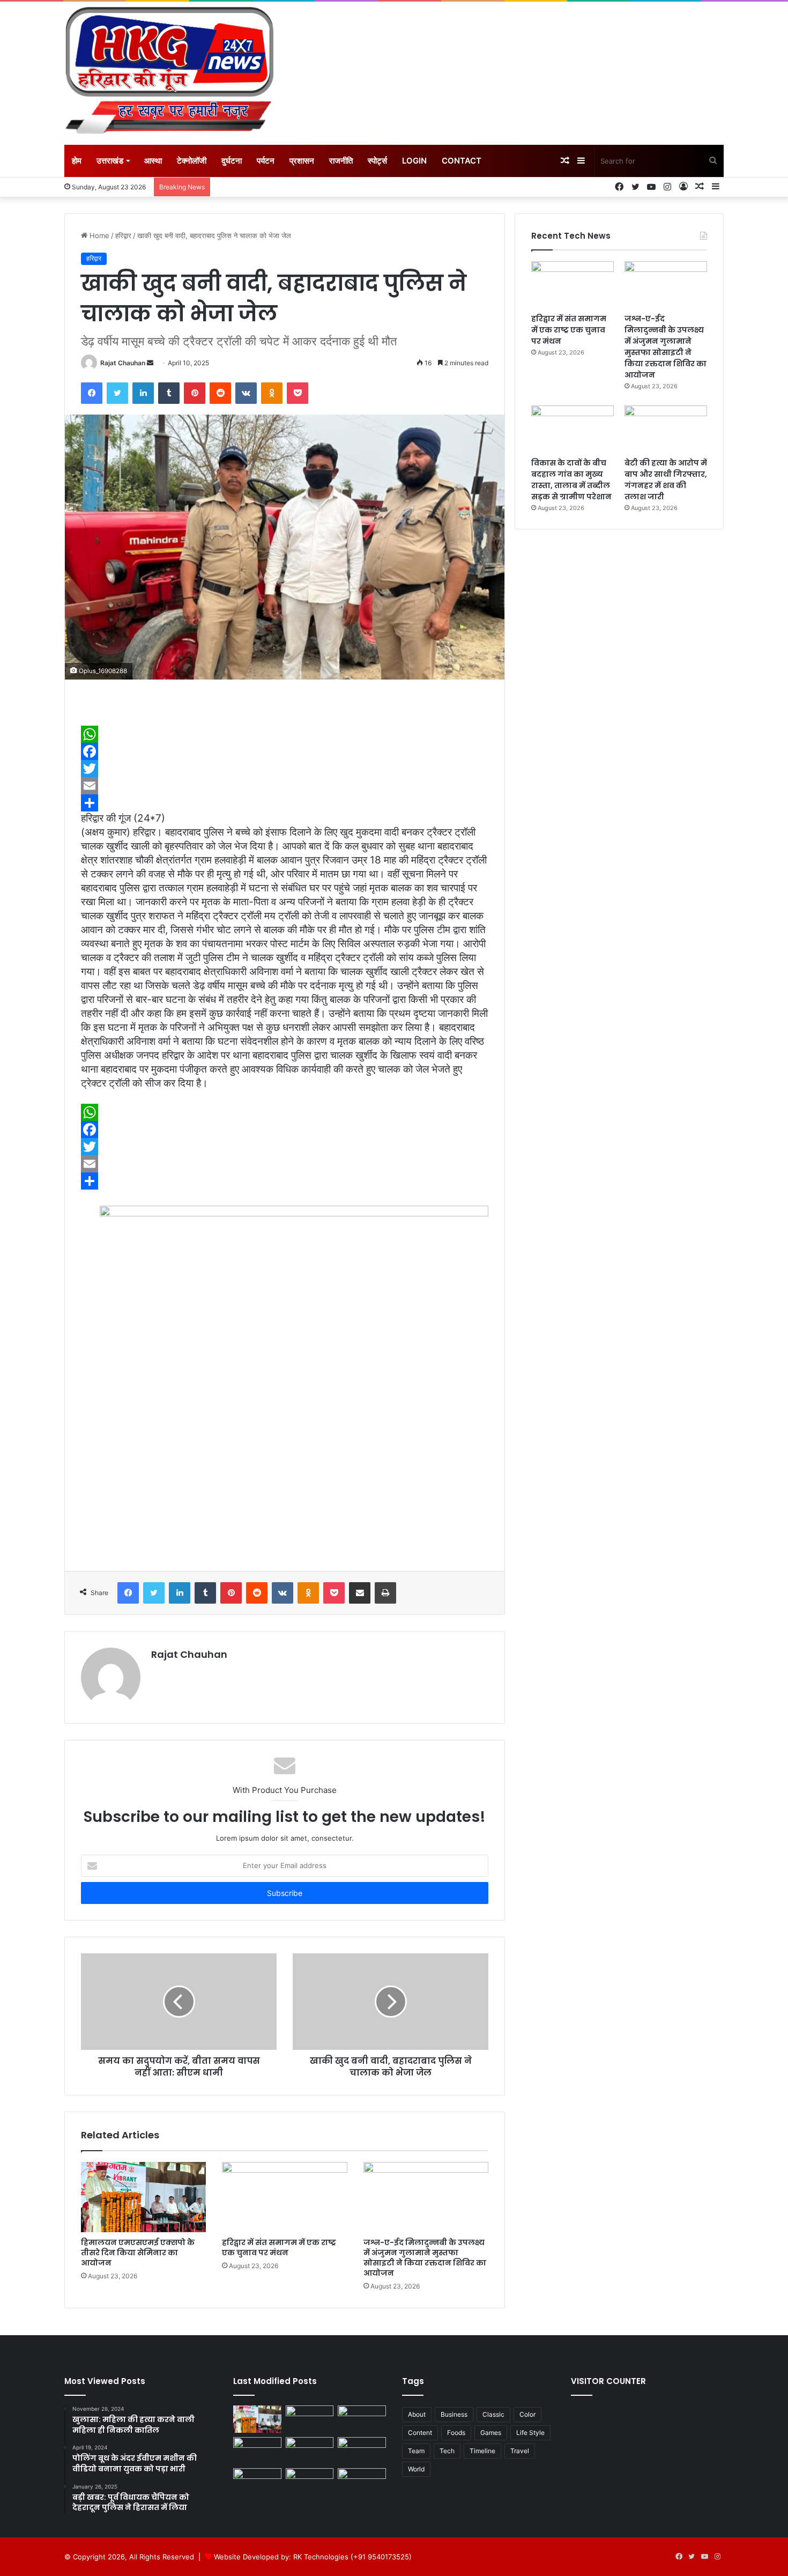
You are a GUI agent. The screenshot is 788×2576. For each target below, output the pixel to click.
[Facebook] (285, 751)
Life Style (530, 2433)
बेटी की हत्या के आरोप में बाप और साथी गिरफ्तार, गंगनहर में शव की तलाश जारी (666, 480)
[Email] (285, 786)
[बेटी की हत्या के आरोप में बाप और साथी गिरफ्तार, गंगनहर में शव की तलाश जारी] (666, 429)
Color (527, 2414)
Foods (456, 2433)
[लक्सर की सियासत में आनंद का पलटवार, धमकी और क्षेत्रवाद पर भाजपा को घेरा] (257, 2482)
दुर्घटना (232, 161)
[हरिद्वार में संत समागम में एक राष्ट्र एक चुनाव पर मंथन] (284, 2197)
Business (454, 2414)
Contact (462, 161)
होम (77, 161)
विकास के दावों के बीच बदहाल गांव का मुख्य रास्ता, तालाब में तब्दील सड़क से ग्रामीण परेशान (571, 480)
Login (414, 161)
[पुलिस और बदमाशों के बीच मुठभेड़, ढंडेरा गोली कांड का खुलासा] (310, 2482)
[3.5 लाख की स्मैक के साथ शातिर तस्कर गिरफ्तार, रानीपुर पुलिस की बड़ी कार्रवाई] (362, 2482)
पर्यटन (266, 161)
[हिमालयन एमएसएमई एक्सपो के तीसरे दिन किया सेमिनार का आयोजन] (143, 2197)
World (416, 2469)
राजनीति (341, 161)
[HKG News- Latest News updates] (169, 73)
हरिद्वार (123, 235)
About (417, 2414)
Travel (520, 2451)
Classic (493, 2414)
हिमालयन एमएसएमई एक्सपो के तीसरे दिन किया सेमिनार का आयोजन (138, 2253)
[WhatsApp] (285, 734)
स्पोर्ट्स (377, 161)
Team (416, 2451)
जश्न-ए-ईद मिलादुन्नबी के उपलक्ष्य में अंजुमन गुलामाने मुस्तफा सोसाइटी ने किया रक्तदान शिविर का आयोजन (425, 2258)
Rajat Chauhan (123, 363)
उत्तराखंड (110, 161)
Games (491, 2433)
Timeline (482, 2451)
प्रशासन (302, 161)
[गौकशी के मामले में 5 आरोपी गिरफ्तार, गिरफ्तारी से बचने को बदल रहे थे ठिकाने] (362, 2451)
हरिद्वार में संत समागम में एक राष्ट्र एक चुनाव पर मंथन (279, 2247)
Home (98, 235)
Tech (447, 2451)
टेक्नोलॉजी (192, 161)
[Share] (285, 803)
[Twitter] (285, 769)
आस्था (153, 161)
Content (420, 2433)
